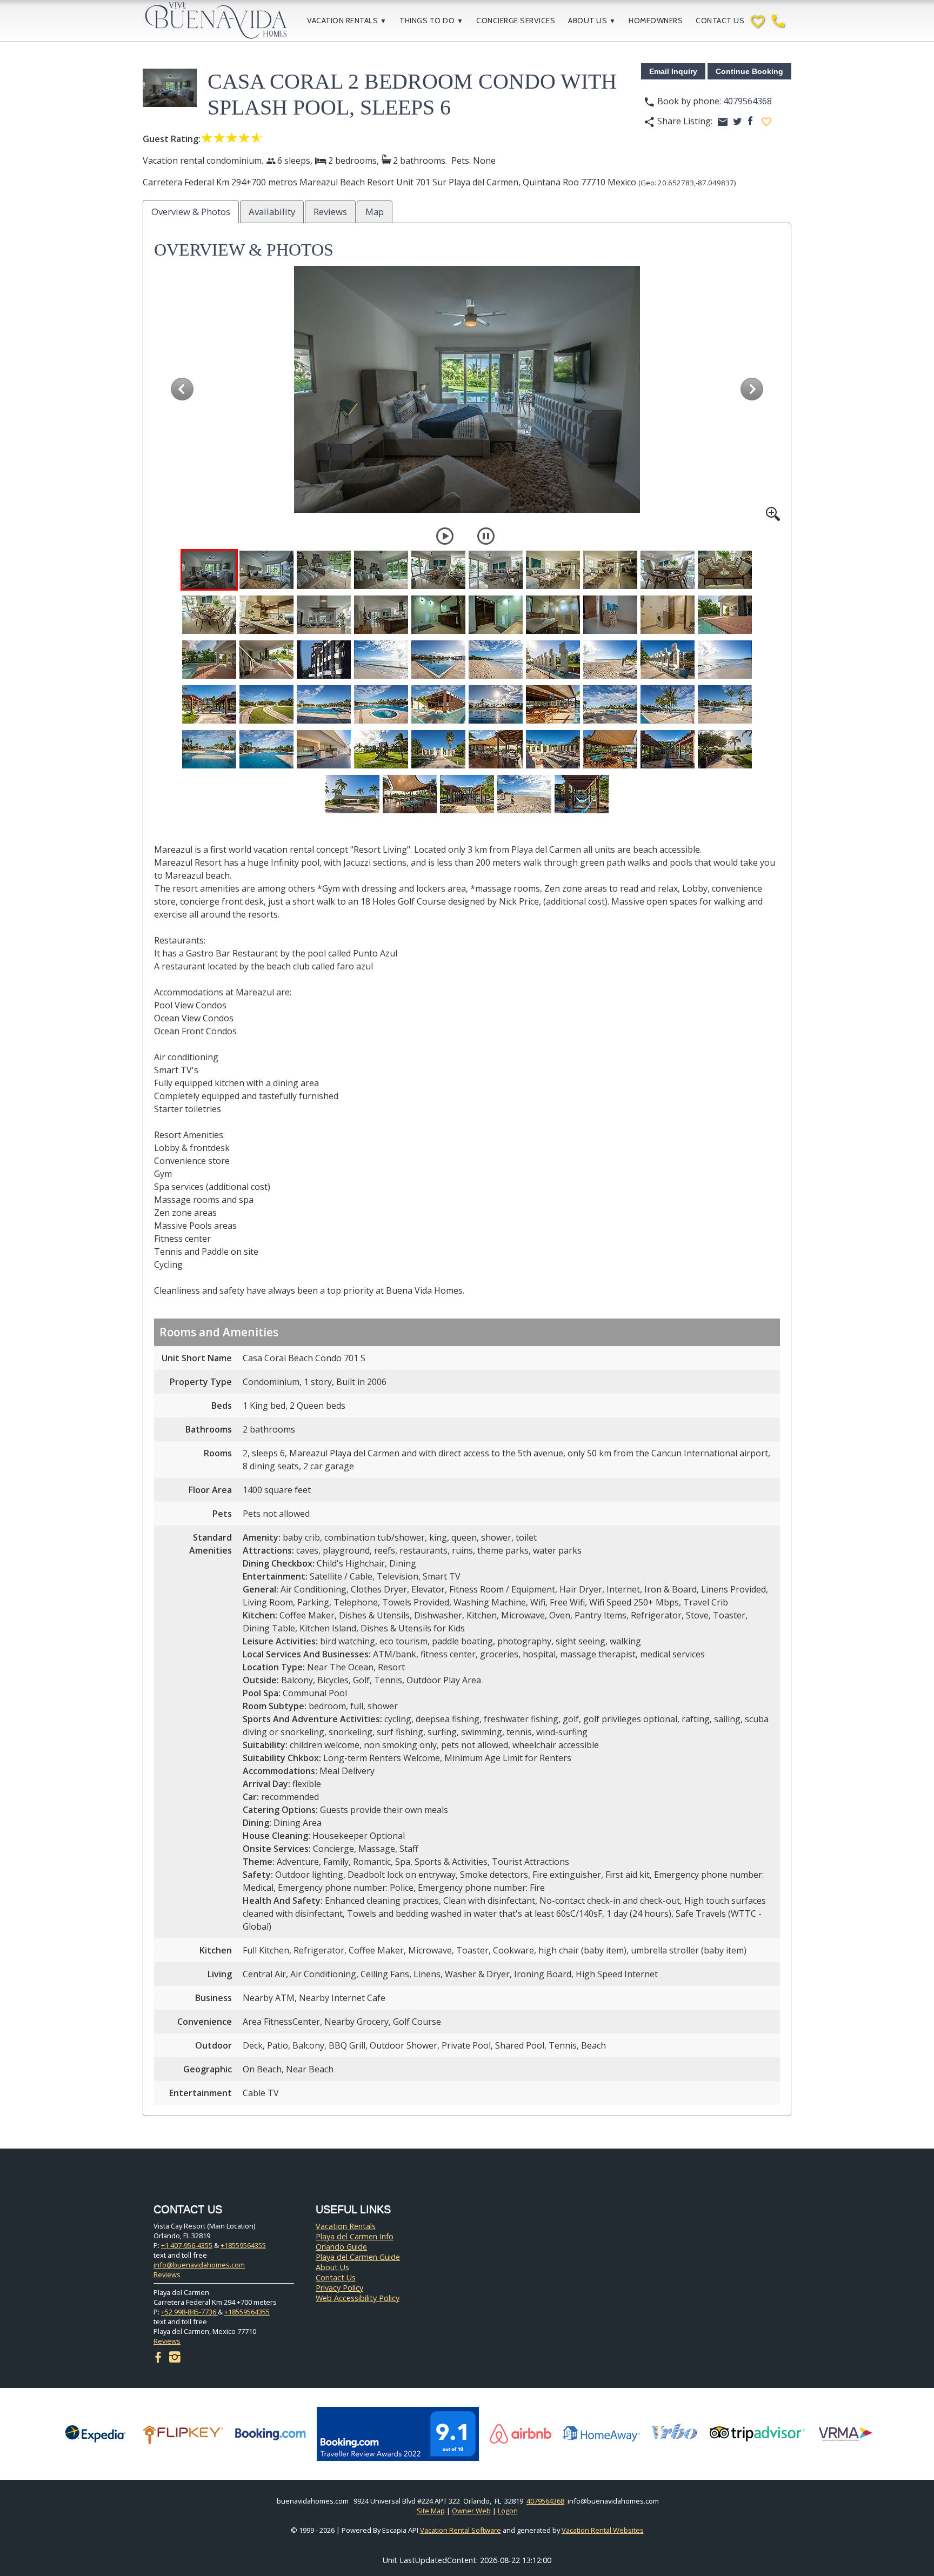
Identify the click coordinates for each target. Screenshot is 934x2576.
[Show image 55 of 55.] (582, 794)
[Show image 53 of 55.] (467, 794)
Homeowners (656, 21)
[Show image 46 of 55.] (496, 749)
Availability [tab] (272, 212)
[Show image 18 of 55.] (610, 615)
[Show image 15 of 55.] (438, 615)
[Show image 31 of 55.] (209, 704)
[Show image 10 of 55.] (725, 570)
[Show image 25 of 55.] (438, 660)
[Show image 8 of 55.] (610, 570)
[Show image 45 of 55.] (438, 749)
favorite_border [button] (766, 122)
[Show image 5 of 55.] (438, 570)
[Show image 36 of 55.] (496, 704)
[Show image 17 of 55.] (553, 615)
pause (486, 536)
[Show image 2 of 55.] (266, 570)
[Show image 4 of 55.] (381, 570)
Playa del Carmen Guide (358, 2257)
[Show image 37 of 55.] (553, 704)
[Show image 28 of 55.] (610, 660)
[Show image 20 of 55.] (725, 615)
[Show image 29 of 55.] (668, 660)
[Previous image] (182, 389)
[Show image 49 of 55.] (668, 749)
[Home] (224, 21)
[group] (467, 393)
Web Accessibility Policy (358, 2298)
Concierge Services (516, 21)
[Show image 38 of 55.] (610, 704)
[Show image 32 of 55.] (266, 704)
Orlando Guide (341, 2247)
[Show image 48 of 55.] (610, 749)
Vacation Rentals (347, 21)
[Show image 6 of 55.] (496, 570)
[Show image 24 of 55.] (381, 660)
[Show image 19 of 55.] (668, 615)
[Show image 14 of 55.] (381, 615)
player (445, 536)
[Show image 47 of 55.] (553, 749)
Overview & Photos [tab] (191, 212)
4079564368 (748, 101)
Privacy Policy (339, 2288)
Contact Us (720, 21)
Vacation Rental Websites (603, 2530)
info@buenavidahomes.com (199, 2265)
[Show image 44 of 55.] (381, 749)
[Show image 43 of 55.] (324, 749)
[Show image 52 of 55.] (410, 794)
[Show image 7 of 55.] (553, 570)
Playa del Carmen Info (355, 2236)
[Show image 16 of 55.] (496, 615)
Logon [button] (508, 2511)
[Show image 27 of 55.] (553, 660)
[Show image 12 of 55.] (266, 615)
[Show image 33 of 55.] (324, 704)
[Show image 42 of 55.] (266, 749)
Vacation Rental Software (461, 2530)
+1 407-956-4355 (187, 2245)
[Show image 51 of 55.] (352, 794)
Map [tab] (375, 212)
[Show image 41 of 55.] (209, 749)
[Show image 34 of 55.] (381, 704)
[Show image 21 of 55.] (209, 660)
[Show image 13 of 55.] (324, 615)
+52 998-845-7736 (189, 2312)
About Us (592, 21)
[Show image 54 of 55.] (524, 794)
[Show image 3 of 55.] (324, 570)
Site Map (431, 2511)
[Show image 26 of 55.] (496, 660)
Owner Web (471, 2511)
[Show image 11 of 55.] (209, 615)
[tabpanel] (467, 1172)
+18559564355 (243, 2245)
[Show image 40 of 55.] (725, 704)
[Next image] (752, 389)
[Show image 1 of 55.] (209, 570)
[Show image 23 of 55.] (324, 660)
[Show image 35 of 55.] (438, 704)
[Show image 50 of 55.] (725, 749)
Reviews (167, 2274)
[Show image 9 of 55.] (668, 570)
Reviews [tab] (330, 212)
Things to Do (431, 21)
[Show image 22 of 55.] (266, 660)
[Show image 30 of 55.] (725, 660)
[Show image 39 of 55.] (668, 704)
